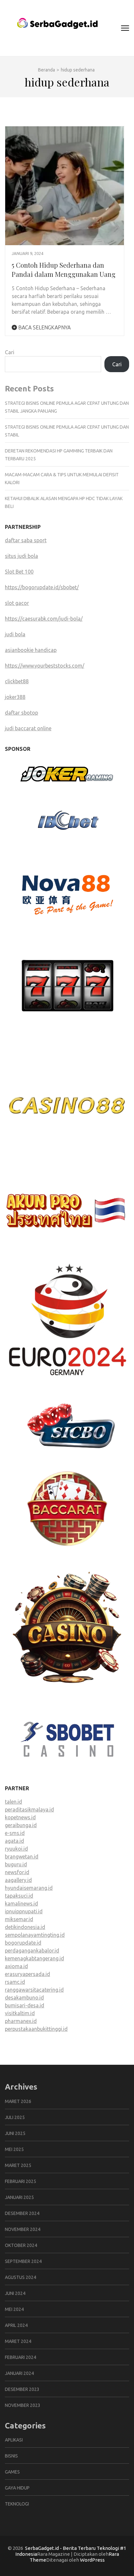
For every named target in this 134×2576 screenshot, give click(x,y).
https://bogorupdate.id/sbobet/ (42, 587)
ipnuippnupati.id (24, 1911)
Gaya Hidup (17, 2488)
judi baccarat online (28, 728)
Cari (10, 352)
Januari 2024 (19, 2373)
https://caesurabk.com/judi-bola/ (44, 619)
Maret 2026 (18, 2101)
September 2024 (23, 2261)
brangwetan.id (22, 1857)
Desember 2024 (22, 2213)
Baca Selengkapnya (44, 327)
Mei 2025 (14, 2149)
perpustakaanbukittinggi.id (36, 2029)
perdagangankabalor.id (32, 1951)
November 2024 (23, 2229)
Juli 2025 (15, 2117)
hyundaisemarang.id (29, 1888)
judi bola (15, 634)
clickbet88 (17, 681)
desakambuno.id (24, 1998)
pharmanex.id (21, 2021)
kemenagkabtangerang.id (34, 1958)
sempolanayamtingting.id (35, 1935)
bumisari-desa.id (25, 2005)
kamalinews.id (21, 1904)
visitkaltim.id (20, 2013)
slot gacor (17, 603)
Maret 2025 (18, 2165)
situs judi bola (21, 556)
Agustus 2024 (20, 2277)
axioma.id (16, 1966)
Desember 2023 (22, 2389)
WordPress (92, 2560)
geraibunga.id (21, 1825)
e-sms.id (15, 1833)
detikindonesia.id (25, 1927)
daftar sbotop (21, 713)
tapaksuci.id (19, 1896)
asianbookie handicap (31, 650)
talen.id (13, 1802)
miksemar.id (19, 1919)
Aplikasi (14, 2440)
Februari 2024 (20, 2357)
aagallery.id (18, 1880)
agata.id (14, 1841)
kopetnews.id (20, 1817)
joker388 (15, 697)
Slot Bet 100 (19, 572)
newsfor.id (17, 1872)
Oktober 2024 (21, 2245)
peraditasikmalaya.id (29, 1810)
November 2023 (23, 2405)
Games (12, 2472)
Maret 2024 (18, 2341)
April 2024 (16, 2325)
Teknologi (17, 2504)
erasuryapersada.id (27, 1974)
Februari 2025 (20, 2181)
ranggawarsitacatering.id (34, 1990)
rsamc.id (15, 1982)
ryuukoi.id (16, 1849)
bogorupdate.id (23, 1943)
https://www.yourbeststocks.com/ (45, 666)
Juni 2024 (15, 2293)
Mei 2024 (14, 2309)
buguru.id (16, 1864)
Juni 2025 (15, 2133)
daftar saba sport (26, 540)
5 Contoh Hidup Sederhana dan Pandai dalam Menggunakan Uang (64, 269)
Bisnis (11, 2456)
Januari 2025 (19, 2197)
